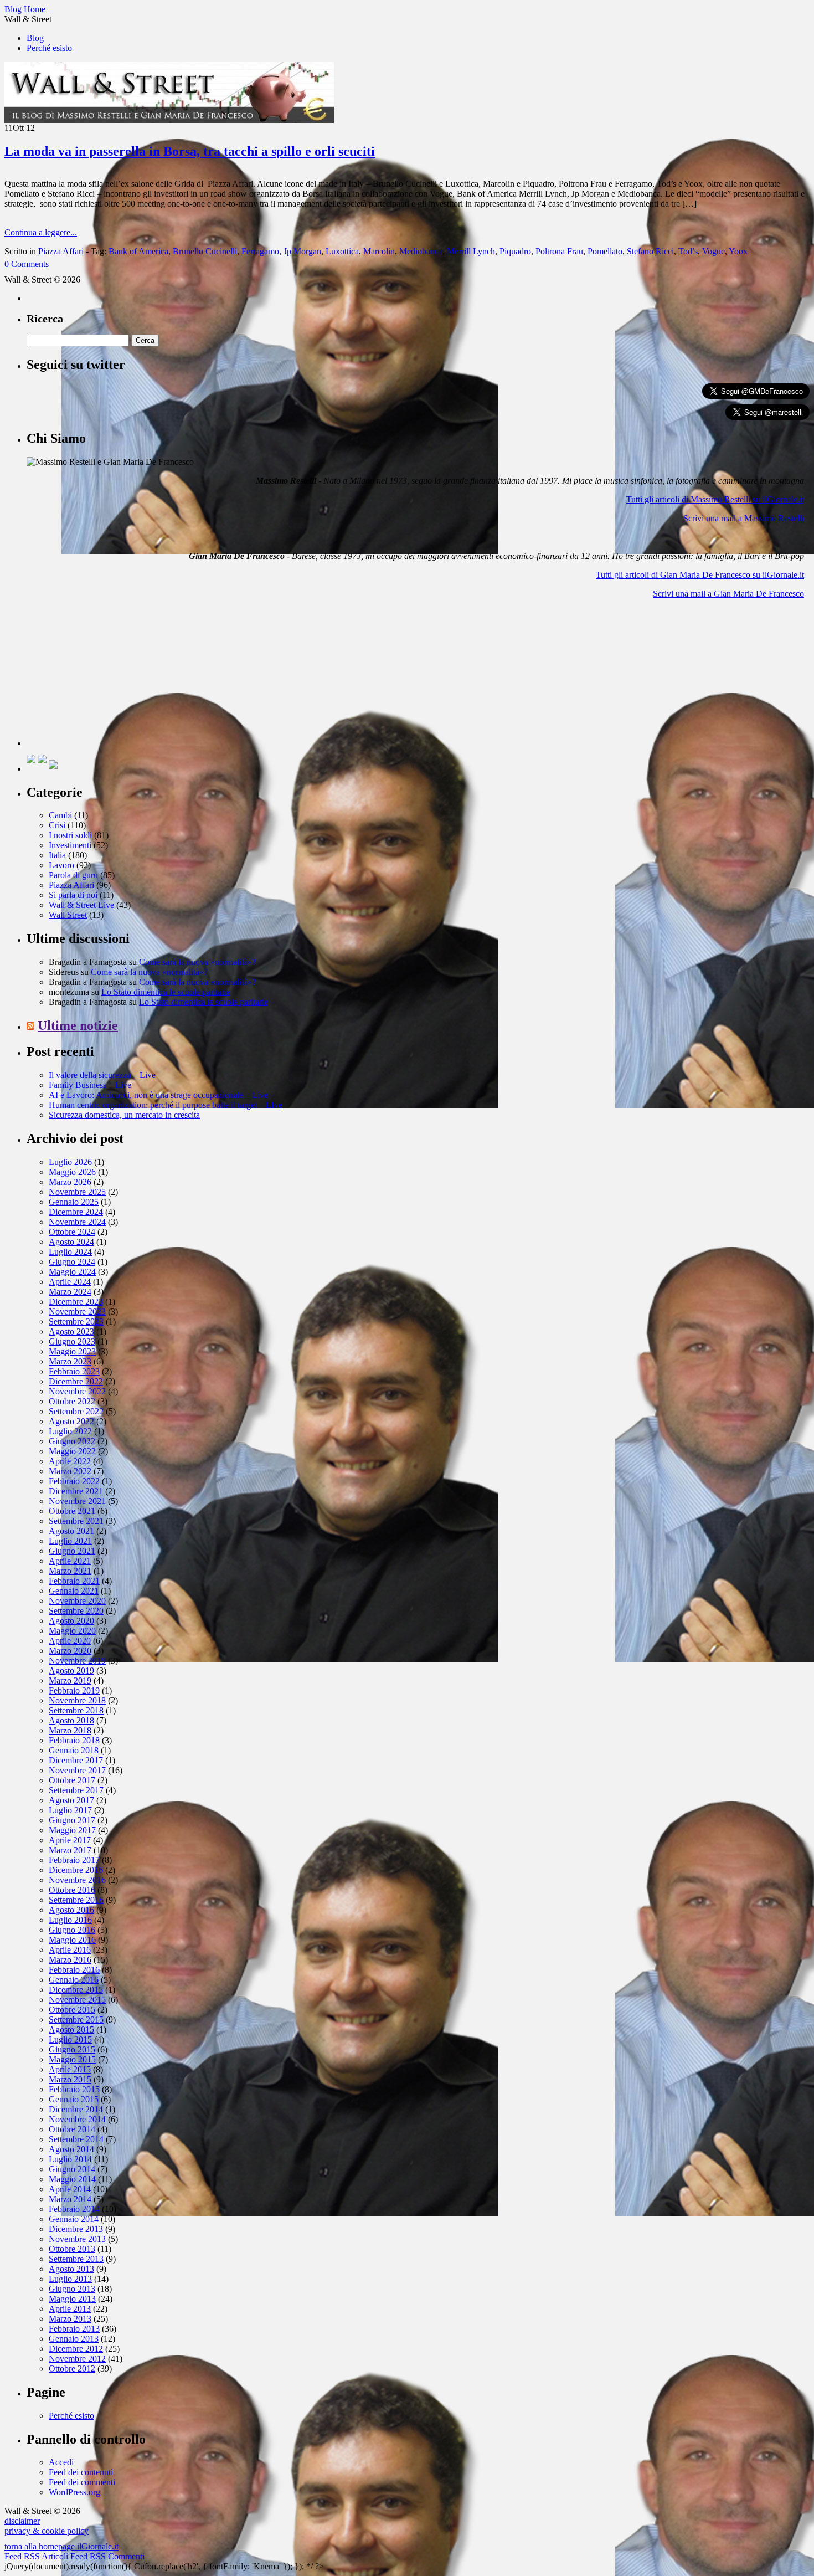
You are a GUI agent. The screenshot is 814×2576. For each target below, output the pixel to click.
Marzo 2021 (70, 1571)
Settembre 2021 (76, 1521)
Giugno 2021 (72, 1551)
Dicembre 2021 (76, 1491)
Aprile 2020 (70, 1641)
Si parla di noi (73, 895)
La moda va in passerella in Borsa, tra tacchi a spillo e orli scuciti (190, 151)
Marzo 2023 (70, 1361)
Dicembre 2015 (76, 1990)
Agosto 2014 (71, 2149)
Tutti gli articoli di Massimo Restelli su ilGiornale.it (715, 499)
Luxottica (342, 251)
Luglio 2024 (70, 1252)
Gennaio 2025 (74, 1202)
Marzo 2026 (70, 1182)
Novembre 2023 (77, 1312)
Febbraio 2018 (74, 1740)
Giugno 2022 (72, 1441)
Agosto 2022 (71, 1421)
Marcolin (379, 251)
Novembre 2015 (77, 2000)
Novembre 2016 (77, 1880)
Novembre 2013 (77, 2239)
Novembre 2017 (77, 1770)
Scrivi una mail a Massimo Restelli (744, 518)
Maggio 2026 (72, 1172)
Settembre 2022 (76, 1411)
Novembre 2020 (77, 1601)
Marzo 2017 (70, 1850)
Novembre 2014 (77, 2119)
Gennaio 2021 (74, 1591)
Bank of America (138, 251)
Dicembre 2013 (76, 2229)
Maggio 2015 (72, 2059)
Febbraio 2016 (74, 1970)
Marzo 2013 (70, 2319)
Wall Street (68, 915)
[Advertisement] (110, 677)
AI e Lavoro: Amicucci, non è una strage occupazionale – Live (158, 1095)
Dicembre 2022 (76, 1381)
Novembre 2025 (77, 1192)
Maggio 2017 (72, 1830)
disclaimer (22, 2521)
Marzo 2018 (70, 1730)
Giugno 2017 (72, 1820)
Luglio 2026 (70, 1162)
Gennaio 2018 (74, 1750)
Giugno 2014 (72, 2169)
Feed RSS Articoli (36, 2556)
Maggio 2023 (72, 1351)
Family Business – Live (90, 1085)
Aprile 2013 (70, 2309)
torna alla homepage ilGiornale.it (61, 2546)
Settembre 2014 (76, 2139)
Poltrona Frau (559, 251)
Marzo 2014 (70, 2199)
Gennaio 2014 (74, 2219)
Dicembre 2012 (76, 2349)
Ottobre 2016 (72, 1890)
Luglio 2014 (70, 2159)
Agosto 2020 (71, 1621)
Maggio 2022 (72, 1451)
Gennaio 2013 (74, 2339)
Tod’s (688, 251)
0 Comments (27, 264)
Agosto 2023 (71, 1331)
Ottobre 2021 (72, 1511)
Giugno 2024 (72, 1262)
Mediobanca (421, 251)
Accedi (61, 2462)
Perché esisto (49, 48)
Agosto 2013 (71, 2269)
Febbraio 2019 (74, 1690)
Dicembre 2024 (76, 1212)
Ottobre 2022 (72, 1401)
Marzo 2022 (70, 1471)
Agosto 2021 (71, 1531)
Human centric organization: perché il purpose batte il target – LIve (166, 1105)
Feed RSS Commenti (107, 2556)
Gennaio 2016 (74, 1980)
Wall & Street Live (81, 905)
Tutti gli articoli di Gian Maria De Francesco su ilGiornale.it (700, 575)
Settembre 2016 (76, 1900)
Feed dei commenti (82, 2482)
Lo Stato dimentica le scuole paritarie (166, 992)
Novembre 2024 (77, 1222)
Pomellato (605, 251)
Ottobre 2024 (72, 1232)
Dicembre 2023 (76, 1302)
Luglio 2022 (70, 1431)
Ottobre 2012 (72, 2369)
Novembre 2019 (77, 1661)
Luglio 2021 (70, 1541)
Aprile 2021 (70, 1561)
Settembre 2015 (76, 2020)
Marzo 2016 (70, 1960)
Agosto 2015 (71, 2030)
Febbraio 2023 (74, 1371)
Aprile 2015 (70, 2069)
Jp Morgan (302, 251)
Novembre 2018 (77, 1700)
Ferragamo (260, 251)
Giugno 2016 (72, 1930)
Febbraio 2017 (74, 1860)
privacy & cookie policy (47, 2531)
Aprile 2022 (70, 1461)
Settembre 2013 (76, 2259)
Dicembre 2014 (76, 2109)
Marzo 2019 (70, 1680)
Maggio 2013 (72, 2299)
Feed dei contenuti (81, 2472)
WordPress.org (74, 2492)
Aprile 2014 (70, 2189)
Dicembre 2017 (76, 1760)
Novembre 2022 (77, 1391)
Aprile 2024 (70, 1282)
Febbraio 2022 (74, 1481)
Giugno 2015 (72, 2049)
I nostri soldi (70, 835)
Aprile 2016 (70, 1950)
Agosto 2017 (71, 1800)
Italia (57, 855)
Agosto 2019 (71, 1671)
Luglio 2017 (70, 1810)
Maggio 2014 (72, 2179)
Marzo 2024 (70, 1292)
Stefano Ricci (650, 251)
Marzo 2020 (70, 1651)
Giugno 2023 (72, 1341)
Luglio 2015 (70, 2039)
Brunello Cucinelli (205, 251)
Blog (35, 38)
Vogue (713, 251)
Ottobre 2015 (72, 2010)
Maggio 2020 (72, 1631)
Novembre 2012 (77, 2359)
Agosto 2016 (71, 1910)
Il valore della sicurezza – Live (102, 1075)
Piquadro (515, 251)
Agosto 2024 (71, 1242)
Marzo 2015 (70, 2079)
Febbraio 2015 (74, 2089)
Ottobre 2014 (72, 2129)
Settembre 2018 (76, 1710)
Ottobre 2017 (72, 1780)
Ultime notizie (78, 1025)
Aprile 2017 (70, 1840)
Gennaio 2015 (74, 2099)
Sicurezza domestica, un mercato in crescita (124, 1115)
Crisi (57, 825)
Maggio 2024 (72, 1272)
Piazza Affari (61, 251)
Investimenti (70, 845)
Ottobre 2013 (72, 2249)
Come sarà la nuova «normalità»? (197, 962)
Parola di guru (73, 875)
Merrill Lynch (471, 251)
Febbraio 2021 (74, 1581)
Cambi (60, 815)
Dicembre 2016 (76, 1870)
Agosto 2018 (71, 1720)
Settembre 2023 (76, 1322)
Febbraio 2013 (74, 2329)
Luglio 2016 (70, 1920)
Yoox (738, 251)
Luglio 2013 (70, 2279)
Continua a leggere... (41, 232)
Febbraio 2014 (74, 2209)
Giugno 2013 (72, 2289)
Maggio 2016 (72, 1940)
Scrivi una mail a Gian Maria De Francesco (728, 594)
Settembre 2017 (76, 1790)
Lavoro (61, 865)
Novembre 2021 (77, 1501)
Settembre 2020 (76, 1611)
